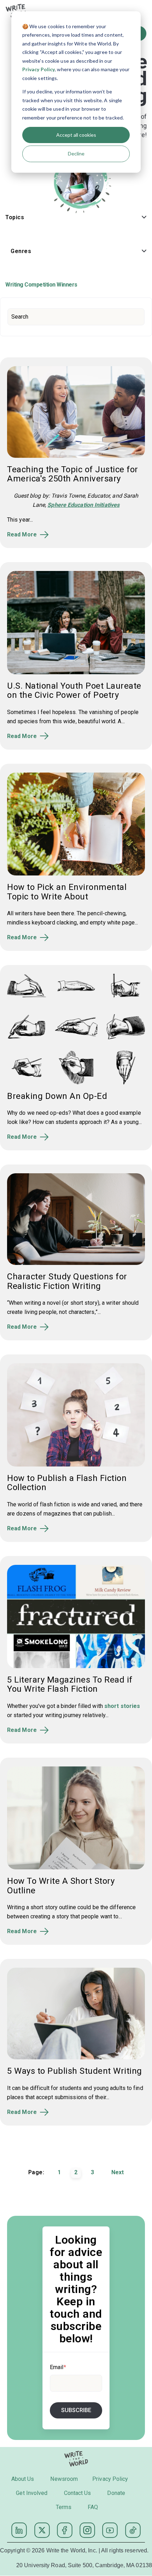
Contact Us (78, 2493)
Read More (22, 535)
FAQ (93, 2507)
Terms (64, 2507)
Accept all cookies (76, 135)
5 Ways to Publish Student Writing (75, 2071)
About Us (23, 2479)
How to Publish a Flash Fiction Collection (67, 1483)
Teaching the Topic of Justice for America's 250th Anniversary (73, 474)
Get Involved (32, 2493)
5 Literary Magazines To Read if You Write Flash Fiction (70, 1684)
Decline (76, 153)
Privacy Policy (39, 69)
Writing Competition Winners (41, 285)
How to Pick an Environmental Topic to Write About (67, 892)
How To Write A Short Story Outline (61, 1886)
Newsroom (64, 2479)
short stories (122, 1706)
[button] (76, 219)
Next (118, 2172)
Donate (116, 2493)
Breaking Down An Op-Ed (57, 1096)
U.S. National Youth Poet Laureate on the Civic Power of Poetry (74, 690)
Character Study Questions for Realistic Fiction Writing (67, 1281)
